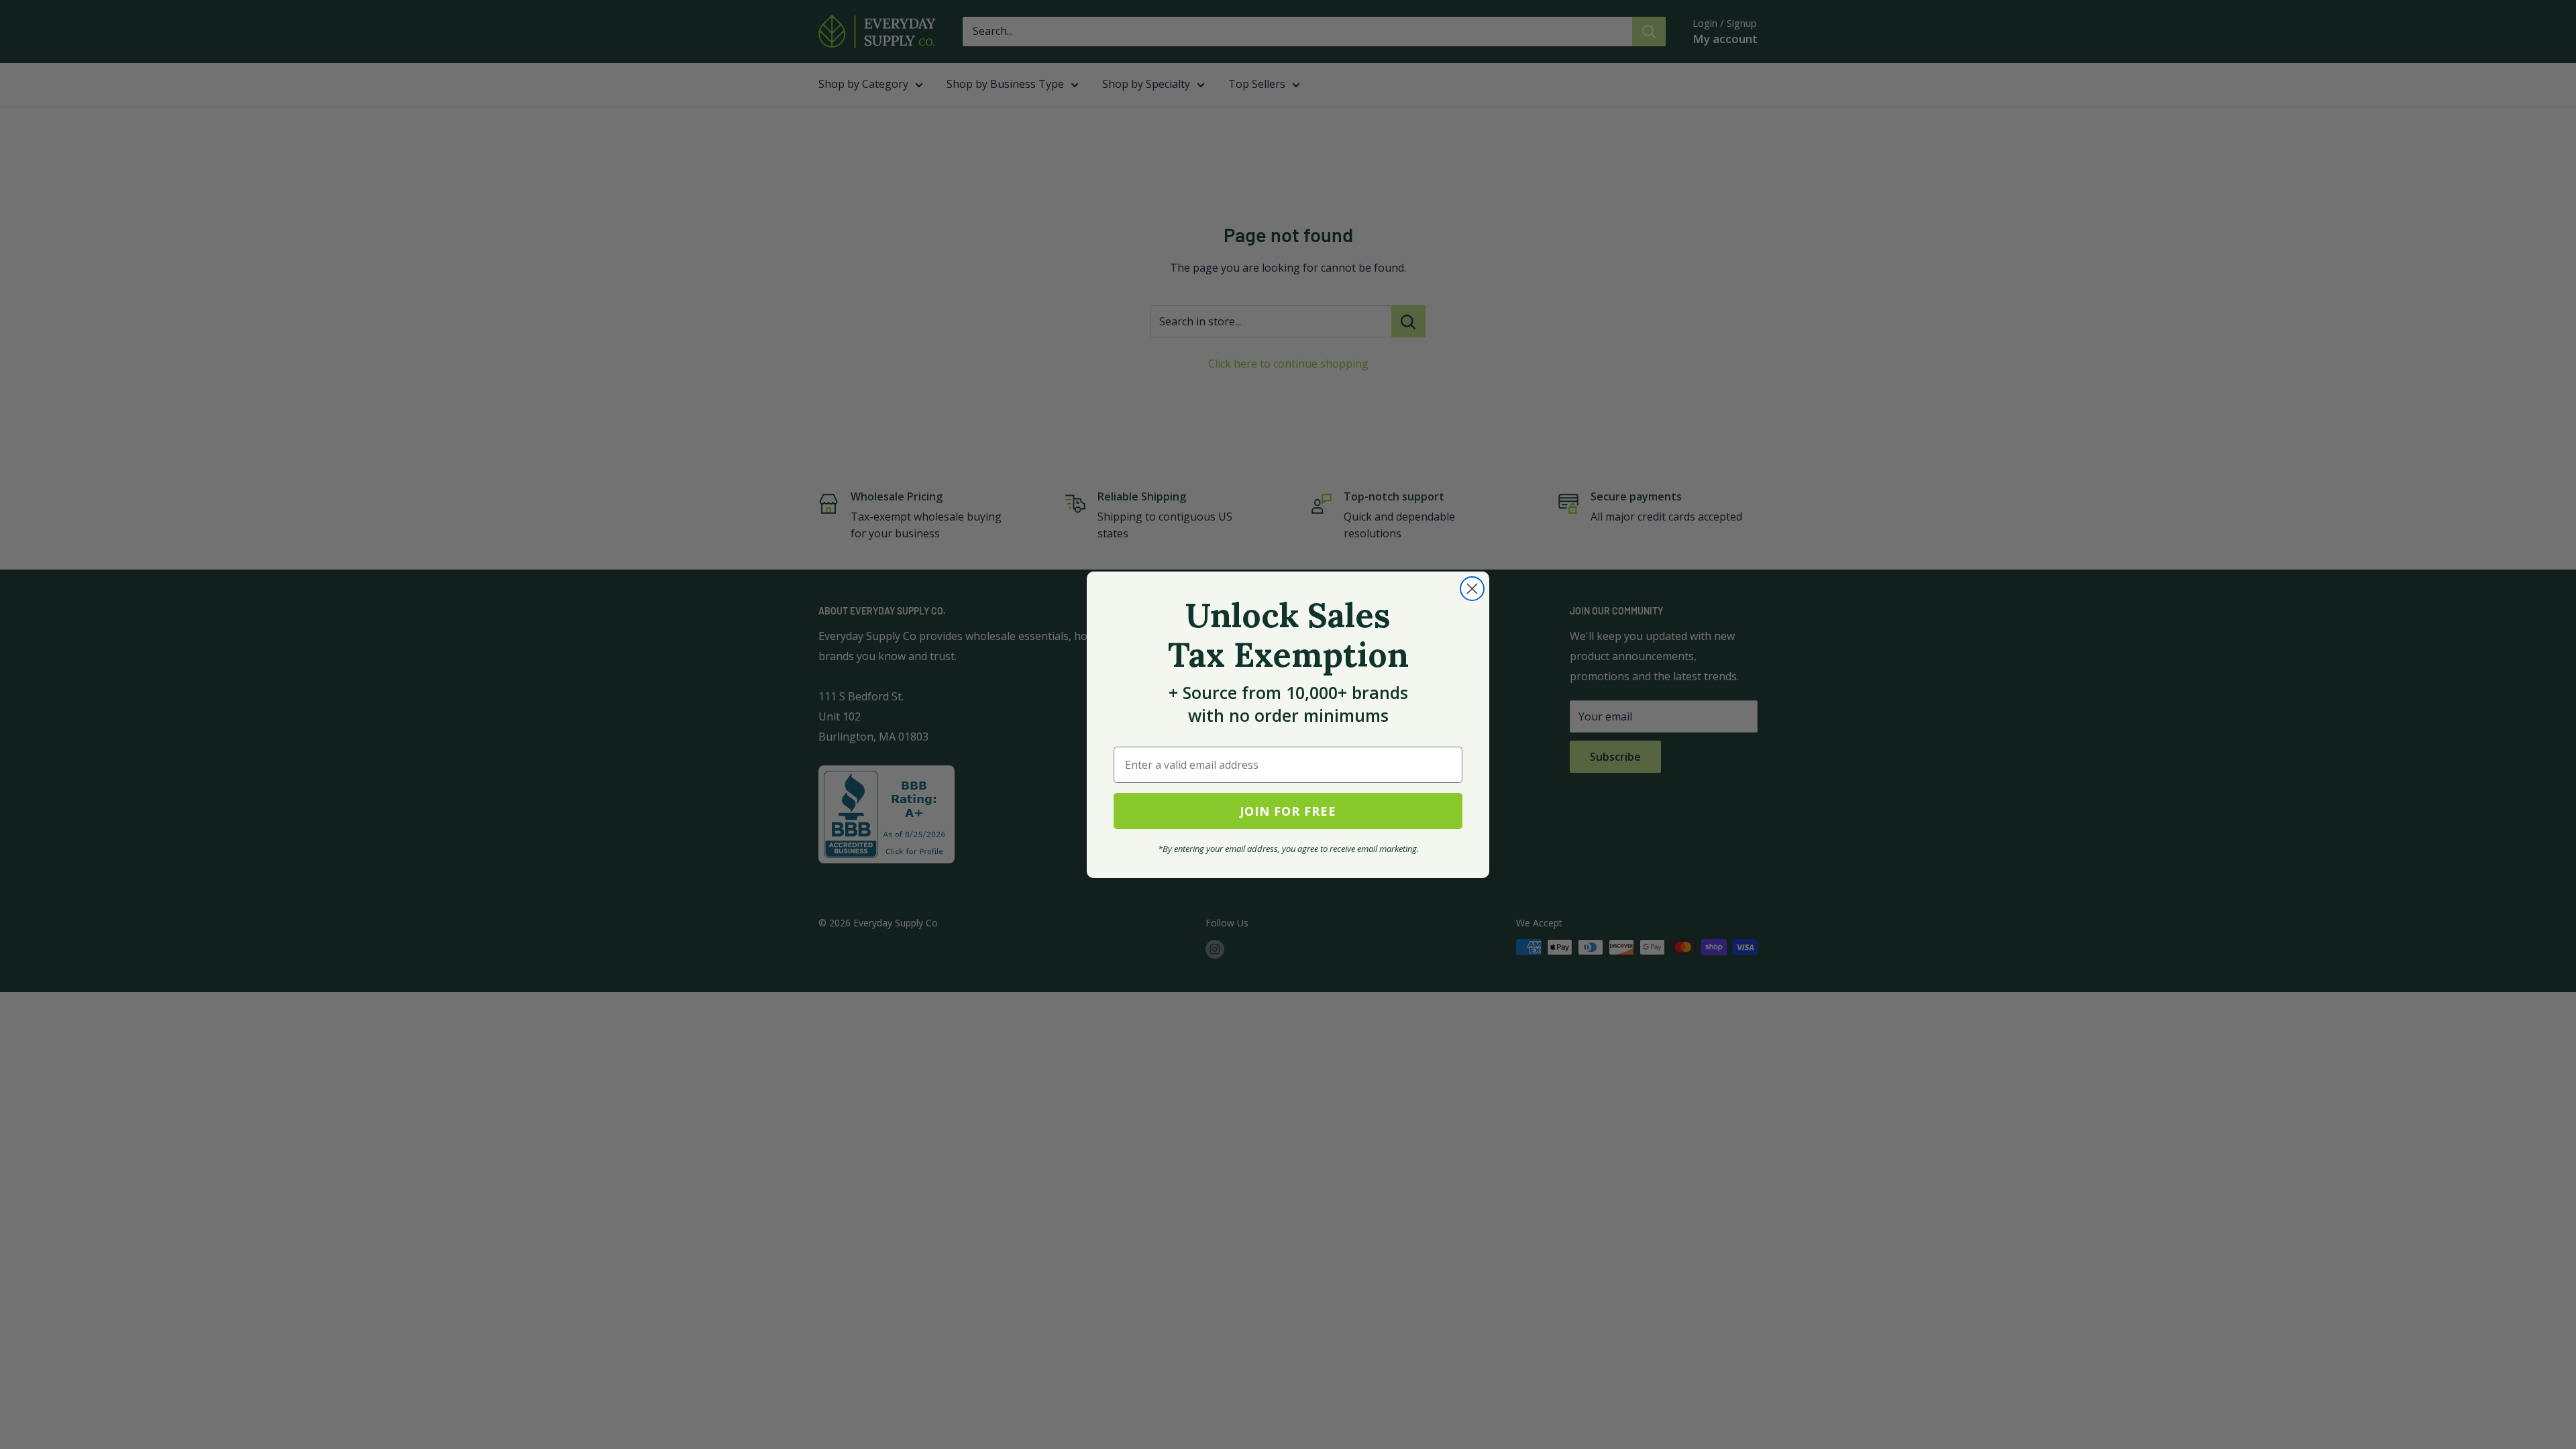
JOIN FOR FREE (1288, 811)
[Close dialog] (1472, 589)
